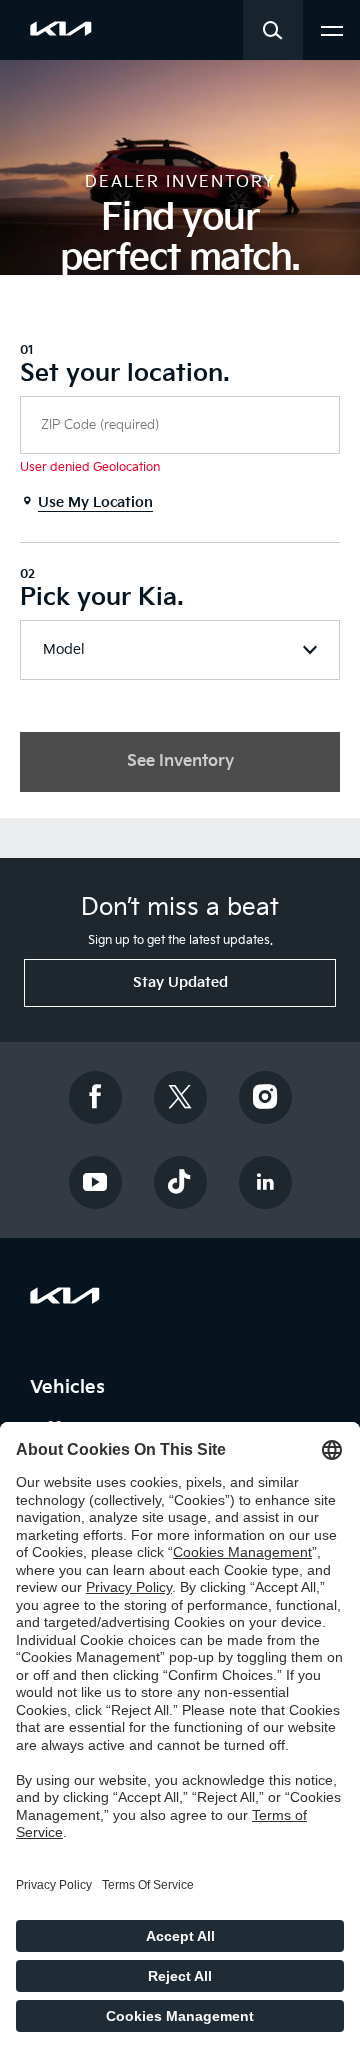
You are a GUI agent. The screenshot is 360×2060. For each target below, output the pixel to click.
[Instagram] (265, 1097)
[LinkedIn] (265, 1182)
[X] (180, 1097)
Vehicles (70, 1387)
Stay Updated (180, 982)
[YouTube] (95, 1182)
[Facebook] (95, 1097)
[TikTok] (180, 1182)
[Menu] (332, 28)
